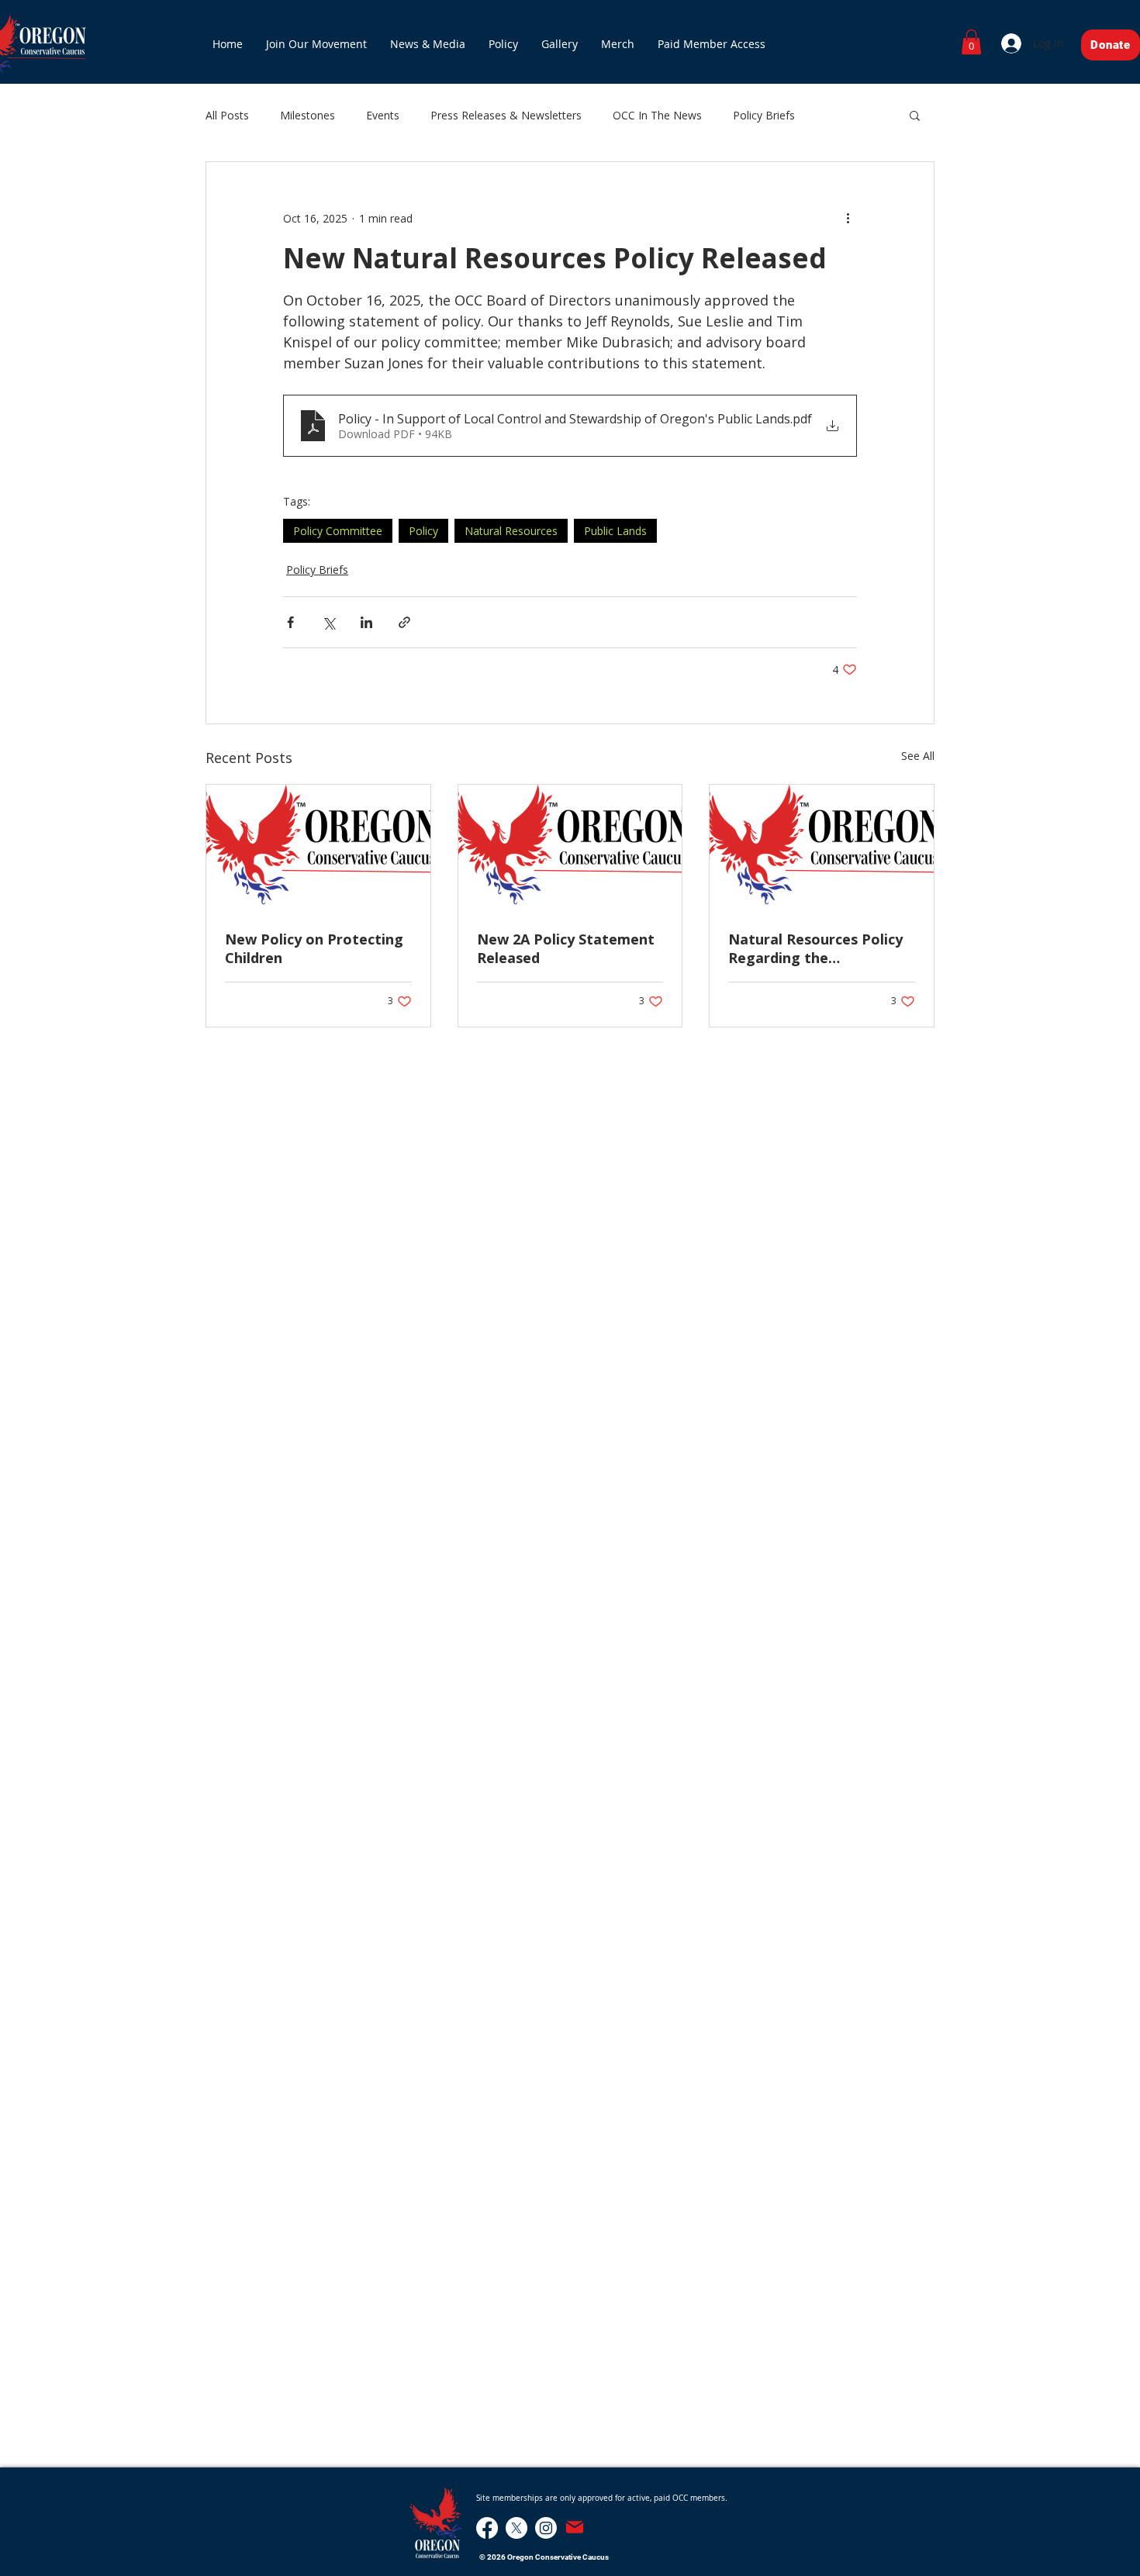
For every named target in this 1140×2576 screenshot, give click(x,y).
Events (383, 115)
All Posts (227, 115)
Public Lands (615, 531)
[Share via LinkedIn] (366, 622)
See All (918, 756)
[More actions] (848, 218)
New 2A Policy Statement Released (566, 948)
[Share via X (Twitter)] (328, 622)
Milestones (307, 115)
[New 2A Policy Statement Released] (570, 848)
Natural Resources (511, 531)
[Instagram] (546, 2528)
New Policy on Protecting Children (314, 948)
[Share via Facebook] (290, 622)
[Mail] (575, 2527)
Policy (423, 531)
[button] (971, 42)
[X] (516, 2528)
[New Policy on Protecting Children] (318, 848)
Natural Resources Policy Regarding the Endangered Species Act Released (815, 948)
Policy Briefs (764, 115)
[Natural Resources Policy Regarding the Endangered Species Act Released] (822, 848)
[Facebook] (487, 2528)
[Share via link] (404, 622)
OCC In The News (657, 115)
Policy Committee (338, 531)
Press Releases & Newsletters (506, 115)
